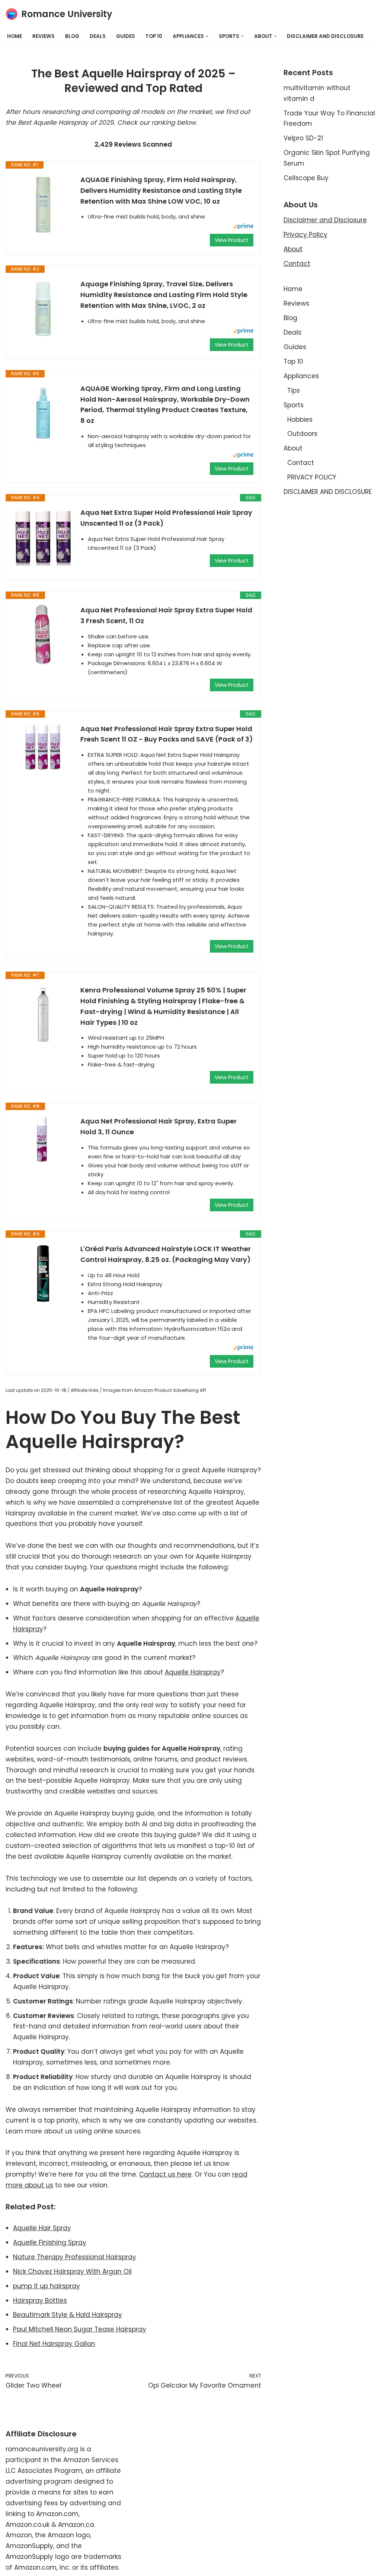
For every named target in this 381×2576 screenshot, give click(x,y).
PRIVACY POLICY (312, 477)
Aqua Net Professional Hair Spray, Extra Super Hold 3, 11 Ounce (159, 1126)
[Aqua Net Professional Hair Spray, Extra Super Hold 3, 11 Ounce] (43, 1139)
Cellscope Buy (306, 178)
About (293, 249)
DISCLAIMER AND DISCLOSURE (325, 36)
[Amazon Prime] (243, 227)
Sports (294, 405)
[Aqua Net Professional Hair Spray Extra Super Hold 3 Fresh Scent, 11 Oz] (43, 635)
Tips (294, 390)
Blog (72, 36)
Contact (297, 264)
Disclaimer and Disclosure (325, 220)
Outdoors (302, 434)
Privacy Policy (305, 235)
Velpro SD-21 (303, 138)
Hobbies (300, 420)
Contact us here (165, 2174)
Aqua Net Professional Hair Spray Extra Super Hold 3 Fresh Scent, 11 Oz (166, 615)
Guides (126, 36)
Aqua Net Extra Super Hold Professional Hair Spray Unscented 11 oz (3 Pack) (166, 518)
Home (15, 36)
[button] (207, 36)
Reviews (44, 36)
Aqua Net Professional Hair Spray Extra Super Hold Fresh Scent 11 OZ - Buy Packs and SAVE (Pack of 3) (167, 734)
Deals (98, 36)
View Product (232, 240)
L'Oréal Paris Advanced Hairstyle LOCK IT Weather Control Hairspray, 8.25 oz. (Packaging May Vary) (166, 1254)
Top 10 (154, 36)
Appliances (301, 376)
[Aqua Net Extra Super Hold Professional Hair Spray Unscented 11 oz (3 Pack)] (43, 537)
